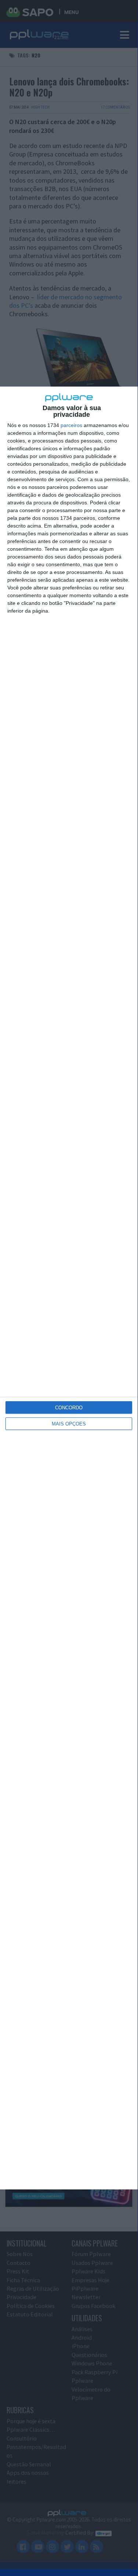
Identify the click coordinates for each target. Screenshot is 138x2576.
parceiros (71, 425)
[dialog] (69, 1288)
